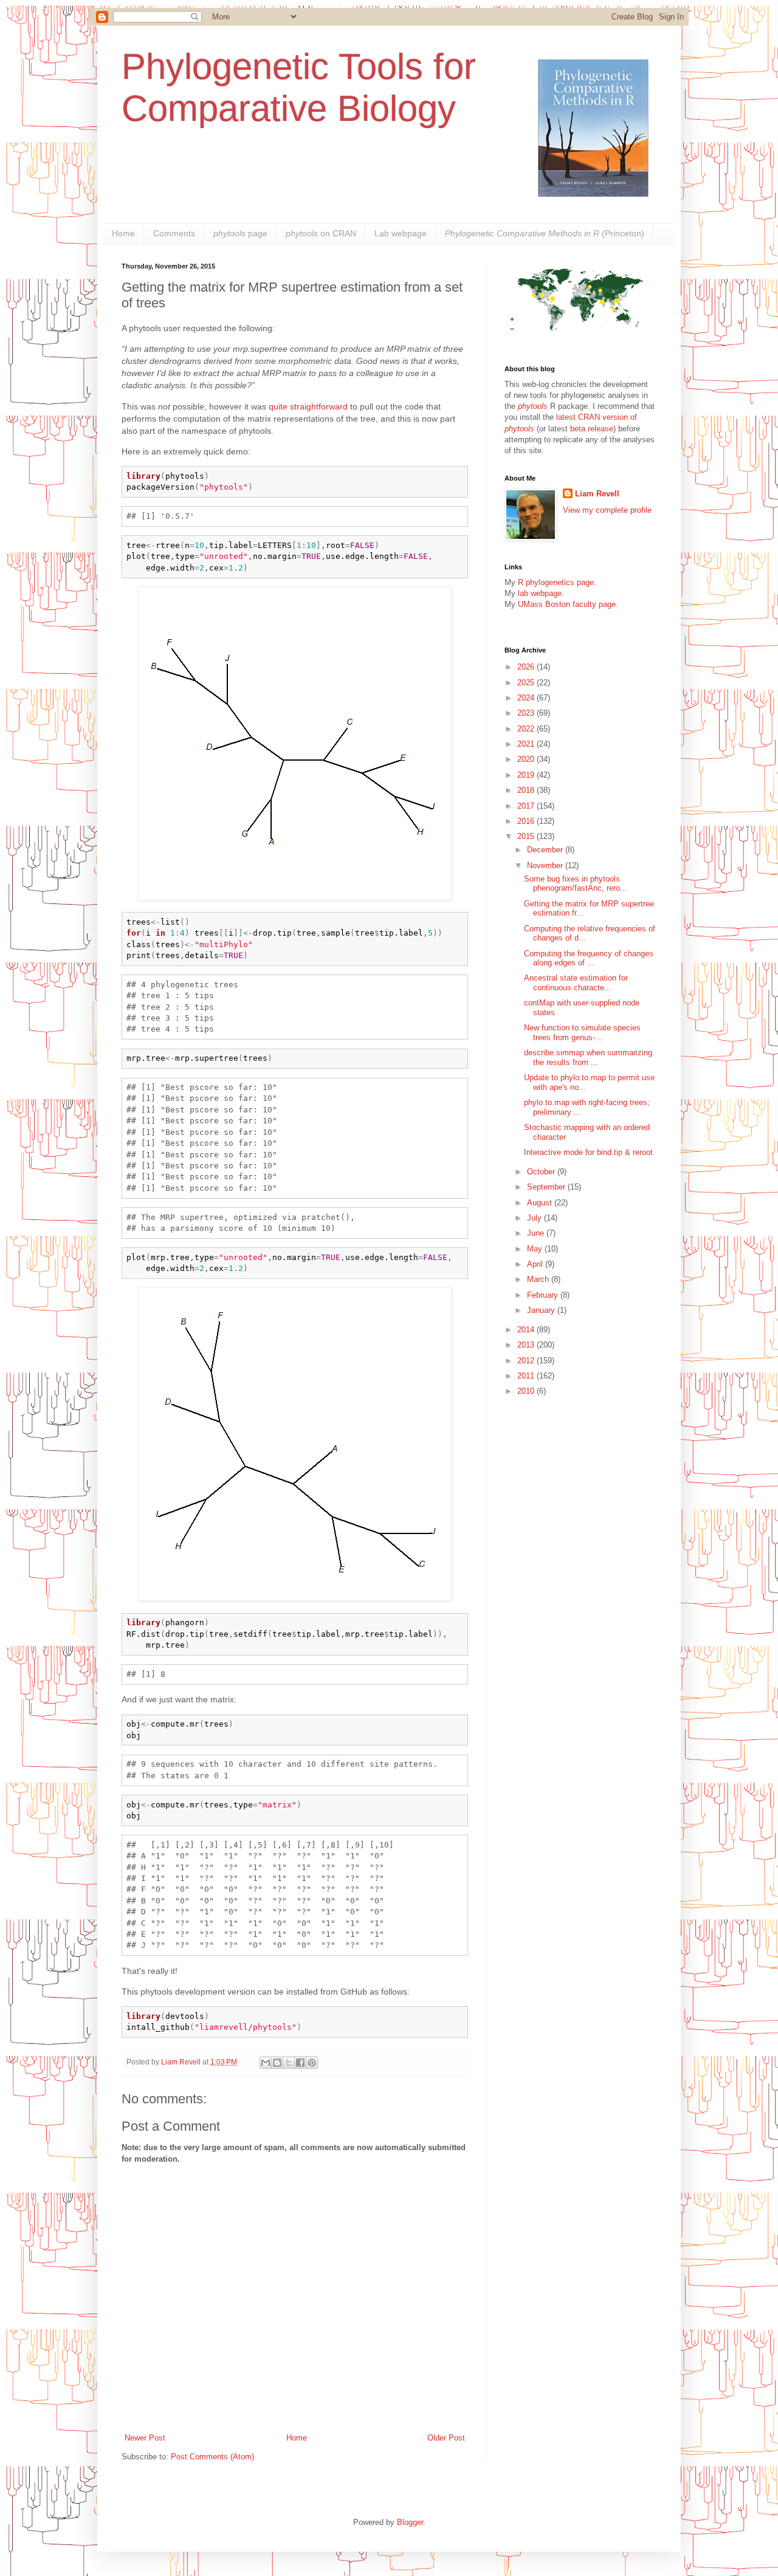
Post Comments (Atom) (212, 2457)
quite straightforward (308, 406)
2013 (527, 1345)
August (541, 1203)
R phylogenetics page (556, 582)
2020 (527, 759)
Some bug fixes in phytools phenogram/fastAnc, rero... (576, 884)
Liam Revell (597, 494)
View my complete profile (607, 510)
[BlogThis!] (277, 2063)
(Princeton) (545, 233)
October (542, 1172)
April (536, 1264)
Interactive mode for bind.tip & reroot (588, 1152)
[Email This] (266, 2063)
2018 (527, 790)
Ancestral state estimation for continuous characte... (576, 983)
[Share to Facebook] (300, 2063)
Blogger (410, 2522)
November (546, 865)
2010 (527, 1391)
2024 (527, 698)
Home (123, 233)
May (536, 1249)
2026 (527, 667)
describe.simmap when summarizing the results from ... (588, 1057)
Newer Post (145, 2438)
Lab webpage (401, 233)
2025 (527, 683)
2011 (527, 1376)
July (535, 1218)
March (539, 1279)
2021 (527, 744)
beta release (592, 429)
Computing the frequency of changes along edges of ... (589, 958)
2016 (527, 821)
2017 (527, 806)
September (547, 1187)
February (544, 1295)
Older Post (446, 2438)
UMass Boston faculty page (567, 604)
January (542, 1310)
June (537, 1233)
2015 (527, 836)
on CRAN (321, 233)
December (546, 850)
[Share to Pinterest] (312, 2063)
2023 (527, 713)
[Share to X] (289, 2063)
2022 (527, 729)
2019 (527, 775)
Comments (174, 233)
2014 (527, 1330)
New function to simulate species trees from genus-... (582, 1033)
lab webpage (540, 593)
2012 (527, 1361)
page (240, 233)
